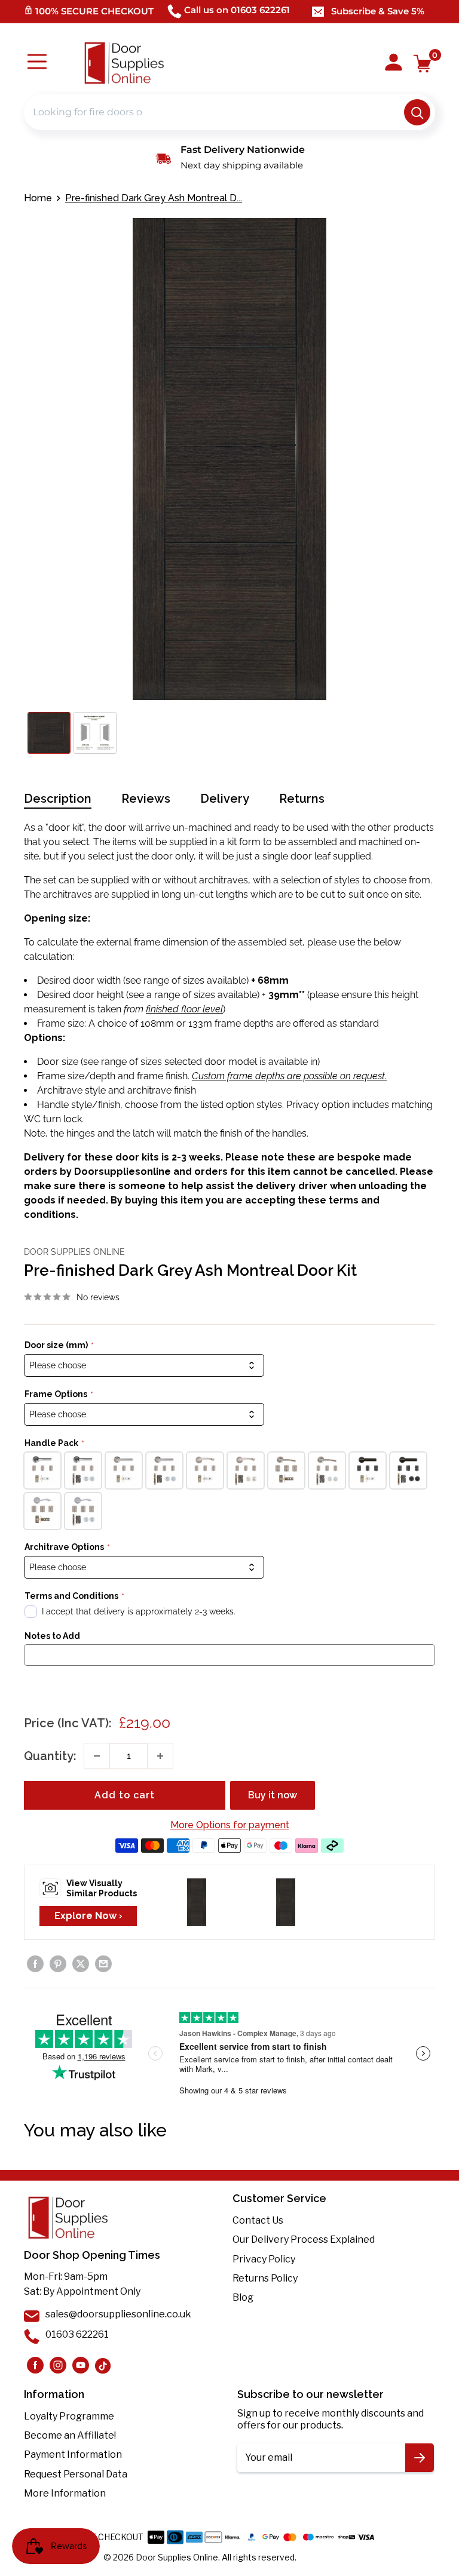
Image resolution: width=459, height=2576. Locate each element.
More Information (65, 2493)
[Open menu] (37, 63)
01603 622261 (77, 2334)
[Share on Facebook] (35, 1964)
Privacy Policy (264, 2259)
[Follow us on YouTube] (81, 2365)
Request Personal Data (76, 2474)
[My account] (394, 63)
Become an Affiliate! (70, 2435)
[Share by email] (103, 1964)
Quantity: (50, 1756)
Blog (243, 2297)
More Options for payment (230, 1825)
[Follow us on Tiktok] (103, 2365)
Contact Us (258, 2220)
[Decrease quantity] (97, 1756)
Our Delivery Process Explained (304, 2239)
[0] (423, 64)
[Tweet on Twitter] (81, 1964)
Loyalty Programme (69, 2416)
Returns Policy (265, 2278)
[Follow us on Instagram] (35, 2365)
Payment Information (73, 2454)
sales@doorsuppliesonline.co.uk (118, 2314)
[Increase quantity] (160, 1756)
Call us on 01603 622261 (237, 10)
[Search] (417, 112)
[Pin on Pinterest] (58, 1964)
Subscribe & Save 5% (378, 11)
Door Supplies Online (74, 1252)
